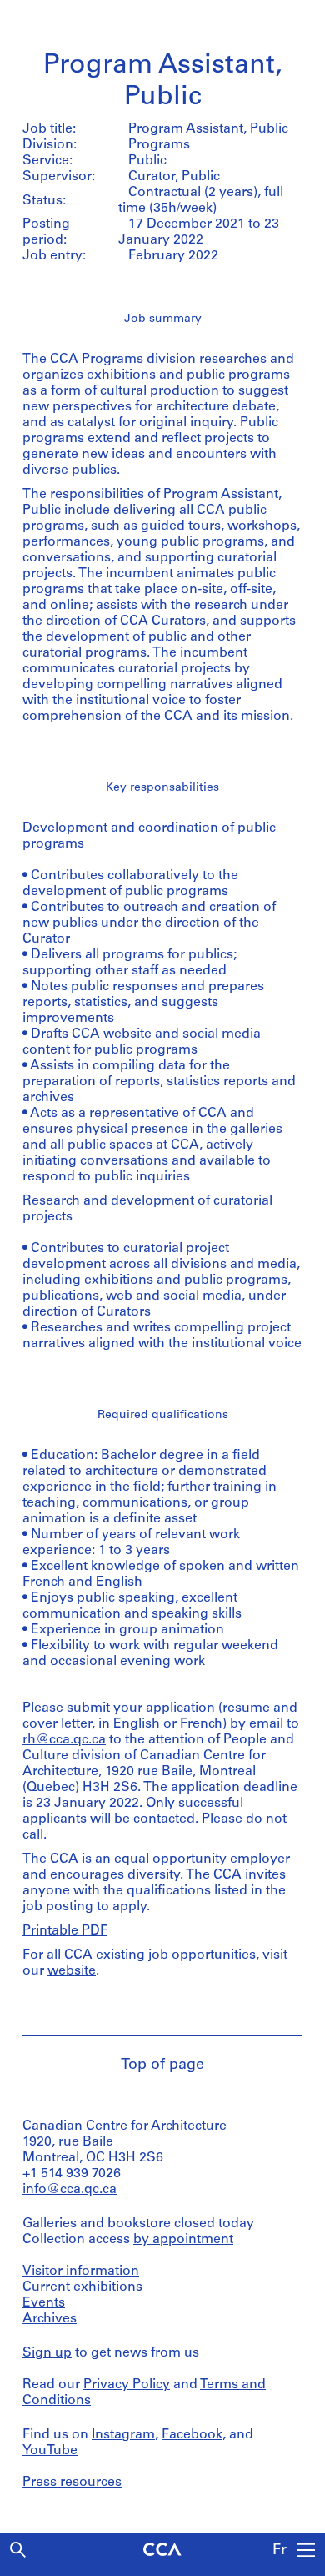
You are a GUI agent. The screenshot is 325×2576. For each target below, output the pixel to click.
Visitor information (81, 2272)
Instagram (123, 2435)
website (72, 1971)
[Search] (18, 2550)
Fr (280, 2551)
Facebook (192, 2435)
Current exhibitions (82, 2287)
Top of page (162, 2065)
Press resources (72, 2483)
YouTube (50, 2451)
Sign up (47, 2353)
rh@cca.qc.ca (64, 1740)
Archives (50, 2319)
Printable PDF (65, 1931)
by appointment (183, 2240)
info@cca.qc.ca (70, 2190)
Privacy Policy (127, 2385)
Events (44, 2303)
